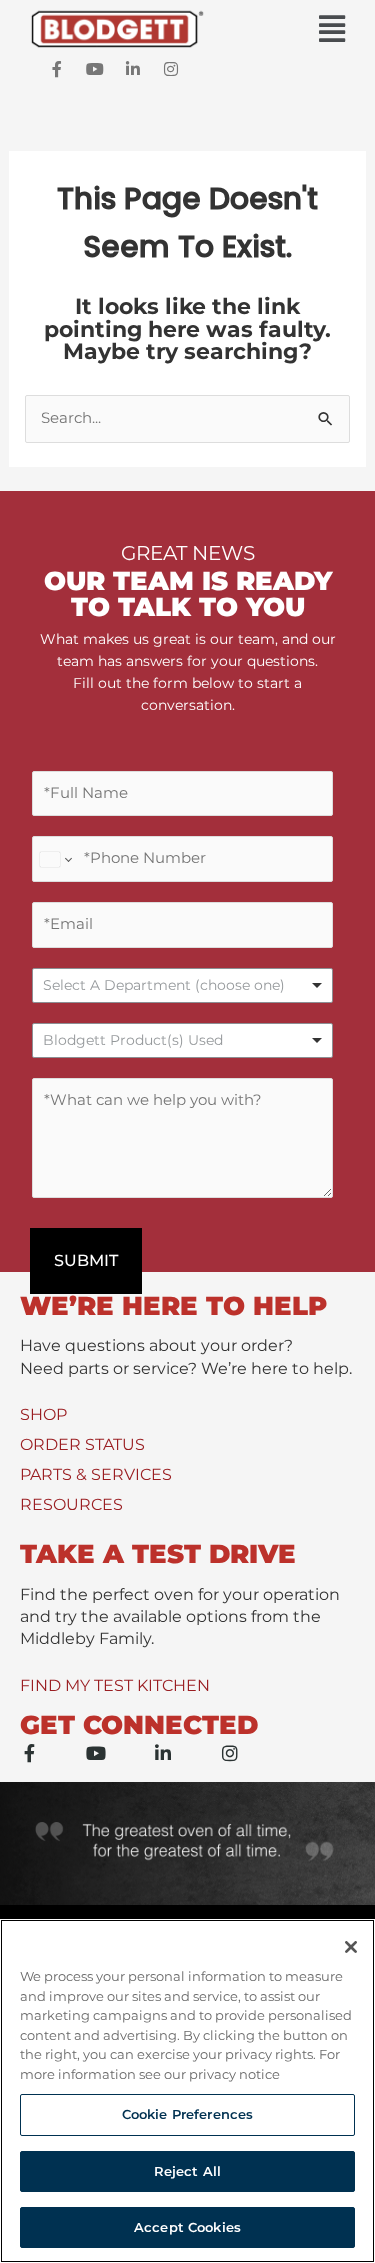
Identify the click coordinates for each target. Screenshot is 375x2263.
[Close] (351, 1947)
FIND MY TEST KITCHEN (115, 1685)
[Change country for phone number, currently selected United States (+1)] (54, 859)
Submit (86, 1260)
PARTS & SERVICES (96, 1474)
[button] (187, 29)
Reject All (187, 2171)
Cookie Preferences (187, 2114)
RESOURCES (71, 1504)
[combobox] (182, 1040)
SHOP (43, 1414)
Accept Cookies (187, 2227)
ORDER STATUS (82, 1444)
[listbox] (182, 985)
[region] (187, 2091)
